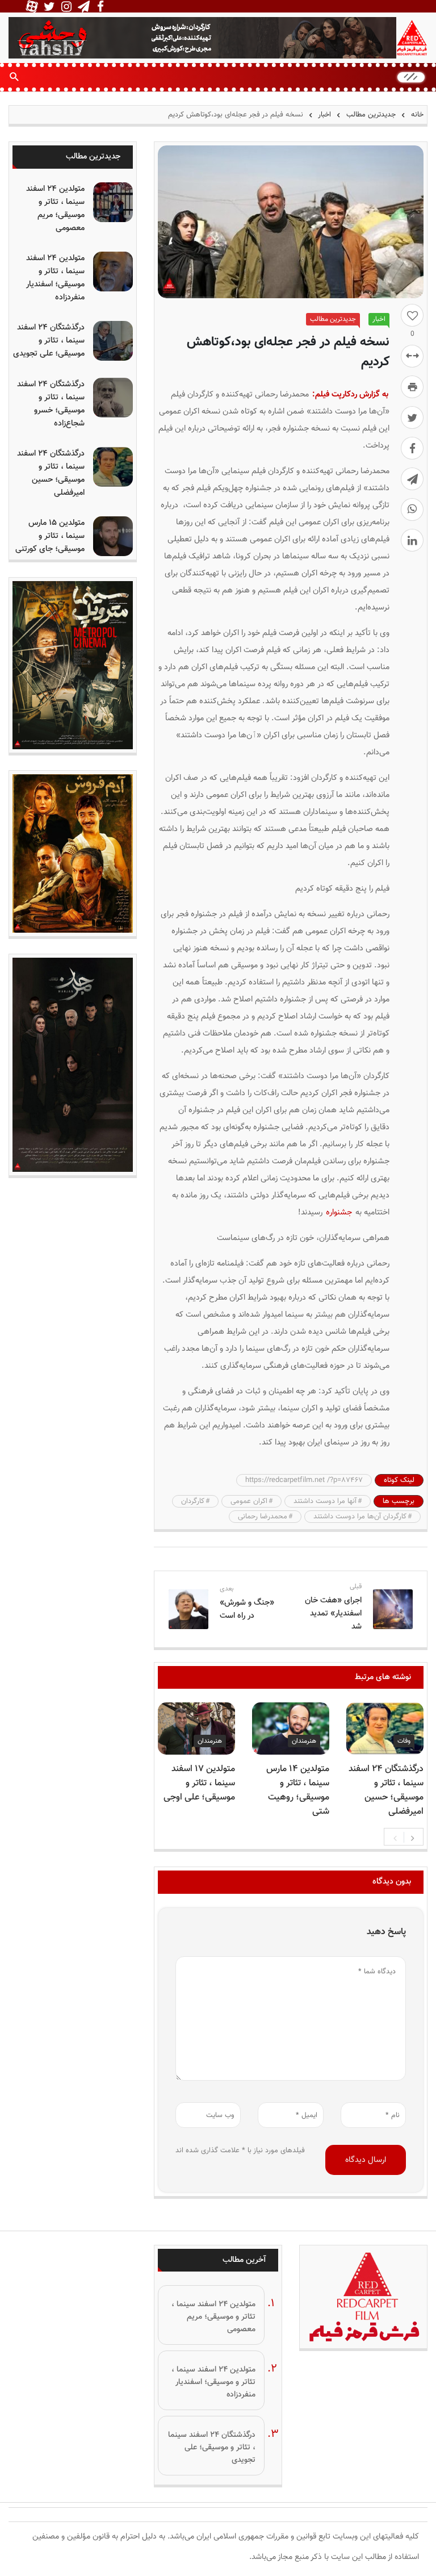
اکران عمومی (249, 1501)
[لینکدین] (412, 540)
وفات (404, 1741)
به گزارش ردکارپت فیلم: (350, 394)
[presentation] (395, 1837)
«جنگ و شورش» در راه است (247, 1609)
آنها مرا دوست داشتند (325, 1501)
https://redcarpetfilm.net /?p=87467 (304, 1480)
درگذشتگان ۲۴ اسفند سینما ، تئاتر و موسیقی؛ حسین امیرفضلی (386, 1790)
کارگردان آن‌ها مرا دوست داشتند (360, 1517)
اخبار (324, 115)
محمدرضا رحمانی (263, 1517)
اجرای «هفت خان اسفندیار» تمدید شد (333, 1613)
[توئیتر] (412, 417)
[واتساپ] (412, 510)
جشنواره (339, 1212)
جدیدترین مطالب (371, 115)
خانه (416, 115)
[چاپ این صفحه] (412, 387)
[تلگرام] (412, 479)
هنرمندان (304, 1741)
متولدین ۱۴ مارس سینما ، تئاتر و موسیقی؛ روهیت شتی (298, 1790)
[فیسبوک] (412, 448)
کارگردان (193, 1501)
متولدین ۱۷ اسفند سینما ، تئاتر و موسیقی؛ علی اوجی (199, 1783)
